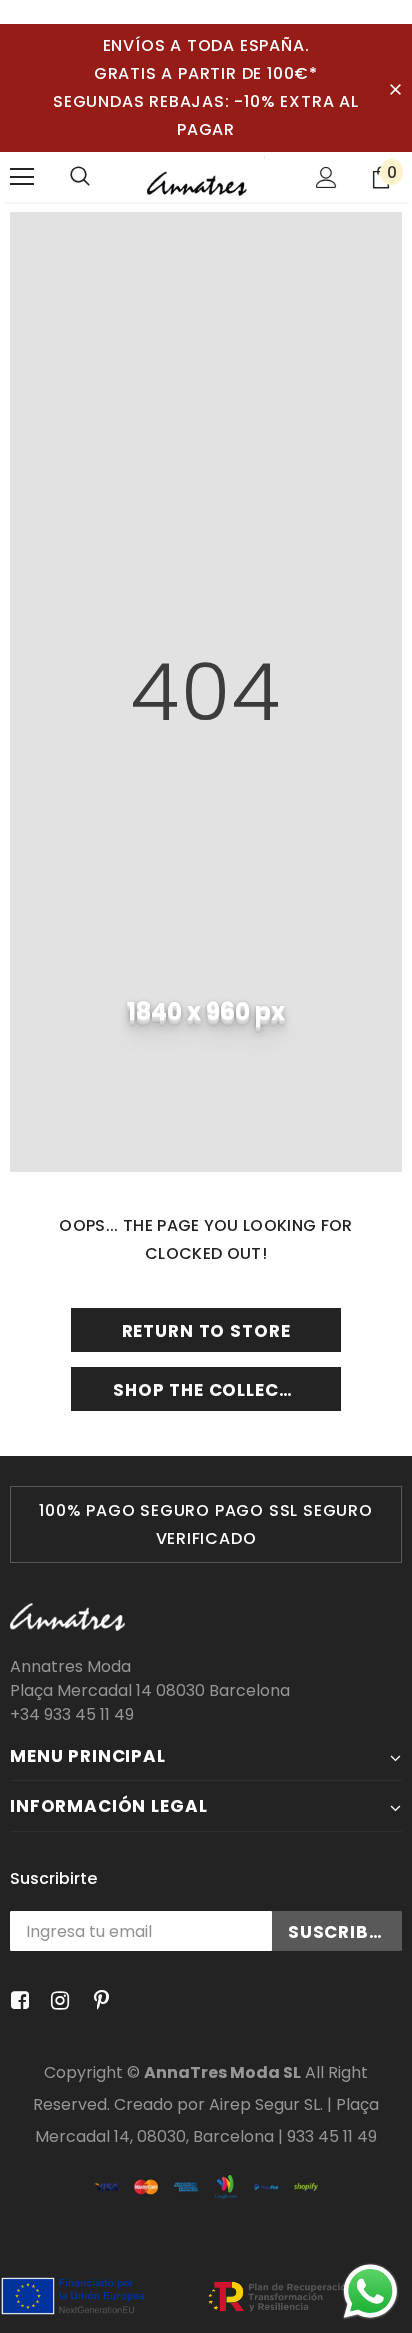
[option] (206, 1524)
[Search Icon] (80, 177)
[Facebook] (16, 2001)
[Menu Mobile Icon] (22, 177)
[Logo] (206, 176)
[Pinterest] (96, 2001)
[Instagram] (56, 2001)
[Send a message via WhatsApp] (370, 2291)
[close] (395, 88)
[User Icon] (326, 177)
